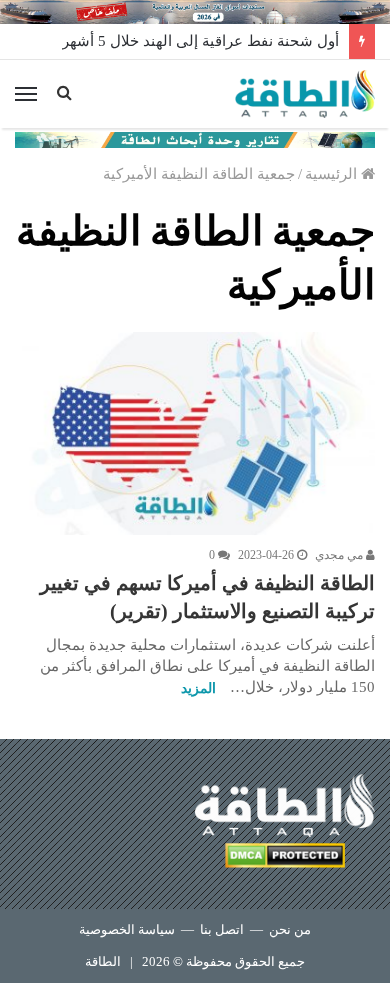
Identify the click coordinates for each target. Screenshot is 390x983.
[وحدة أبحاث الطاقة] (195, 138)
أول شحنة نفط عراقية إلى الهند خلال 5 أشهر (200, 41)
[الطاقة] (305, 94)
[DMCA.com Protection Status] (285, 858)
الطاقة (103, 961)
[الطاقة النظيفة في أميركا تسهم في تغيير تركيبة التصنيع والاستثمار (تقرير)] (195, 433)
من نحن (290, 929)
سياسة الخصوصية (127, 929)
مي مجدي (340, 555)
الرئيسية (333, 174)
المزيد (198, 688)
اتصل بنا (222, 929)
